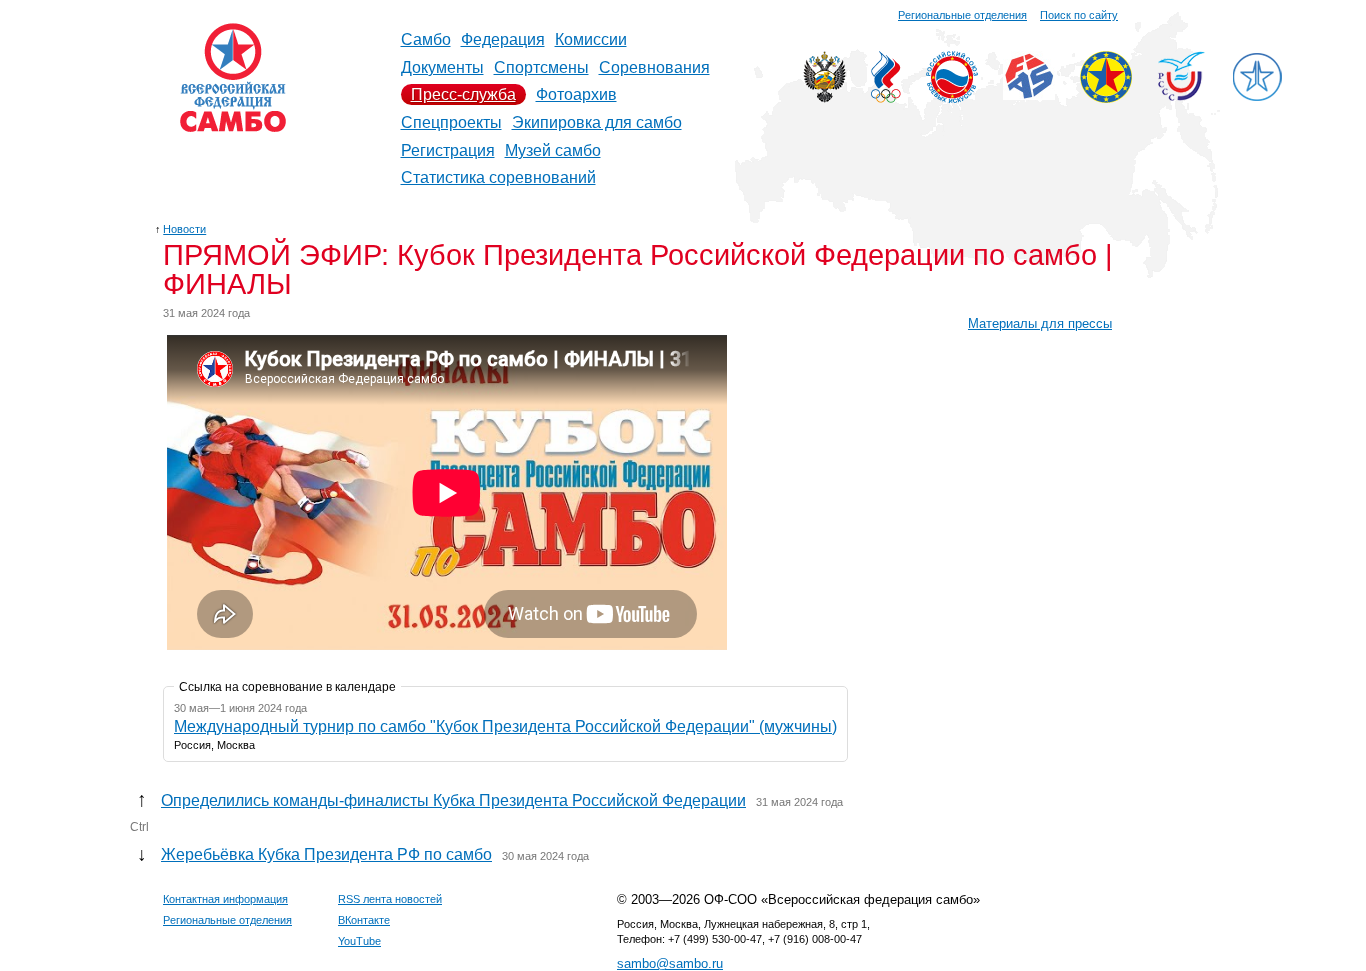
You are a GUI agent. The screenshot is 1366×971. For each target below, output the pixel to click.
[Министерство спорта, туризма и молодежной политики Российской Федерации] (824, 97)
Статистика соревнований (498, 177)
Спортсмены (541, 67)
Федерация (503, 39)
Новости (184, 229)
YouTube (359, 941)
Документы (442, 67)
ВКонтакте (364, 920)
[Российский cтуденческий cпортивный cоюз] (1181, 95)
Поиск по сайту (1079, 15)
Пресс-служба (463, 94)
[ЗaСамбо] (1257, 97)
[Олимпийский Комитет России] (886, 97)
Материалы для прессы (1040, 323)
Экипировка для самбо (597, 122)
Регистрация (448, 150)
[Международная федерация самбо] (1029, 94)
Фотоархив (576, 94)
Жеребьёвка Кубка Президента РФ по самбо (326, 854)
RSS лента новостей (390, 899)
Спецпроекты (451, 122)
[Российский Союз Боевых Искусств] (952, 97)
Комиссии (591, 39)
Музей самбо (553, 150)
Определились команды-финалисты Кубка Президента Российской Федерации (453, 800)
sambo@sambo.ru (670, 963)
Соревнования (654, 67)
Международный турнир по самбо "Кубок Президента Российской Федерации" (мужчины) (505, 726)
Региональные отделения (962, 15)
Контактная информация (225, 899)
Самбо (426, 39)
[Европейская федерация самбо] (1106, 97)
